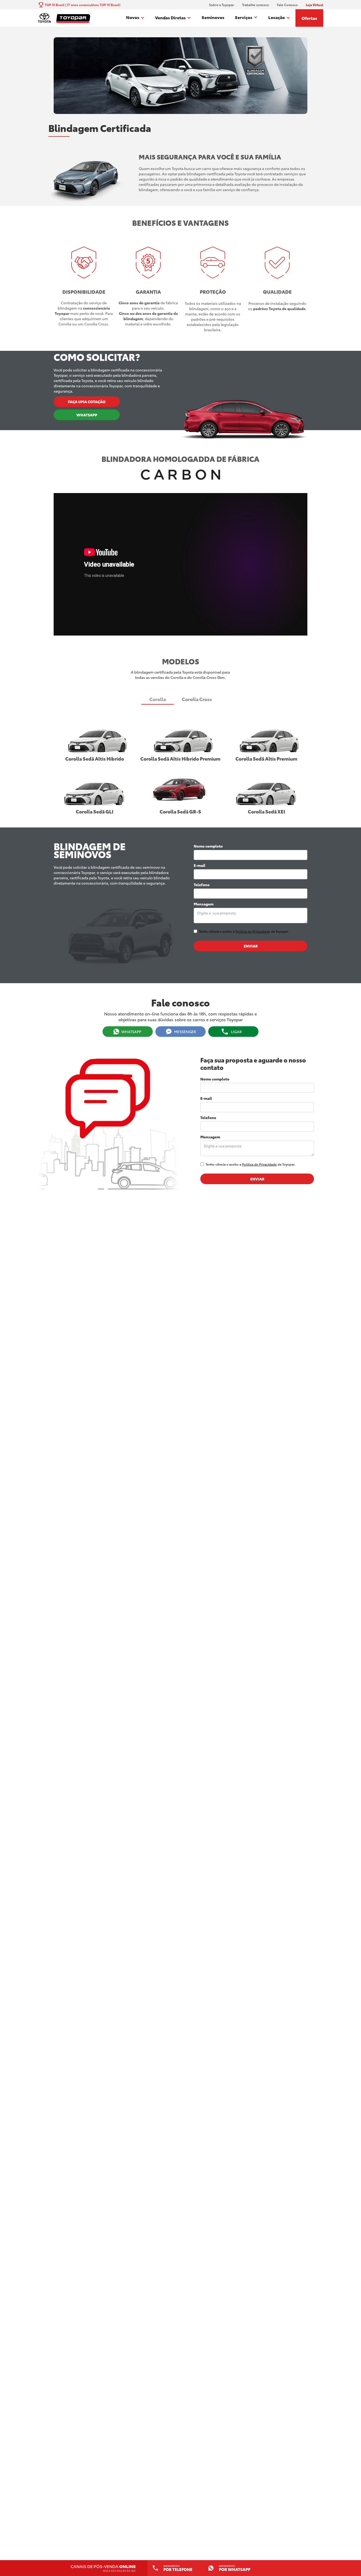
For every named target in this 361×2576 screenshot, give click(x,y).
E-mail (200, 865)
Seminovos (213, 17)
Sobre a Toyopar (222, 5)
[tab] (158, 699)
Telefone (202, 885)
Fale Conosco (287, 5)
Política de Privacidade (253, 931)
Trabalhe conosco (256, 5)
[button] (135, 18)
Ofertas (309, 18)
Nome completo (208, 846)
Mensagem (204, 904)
